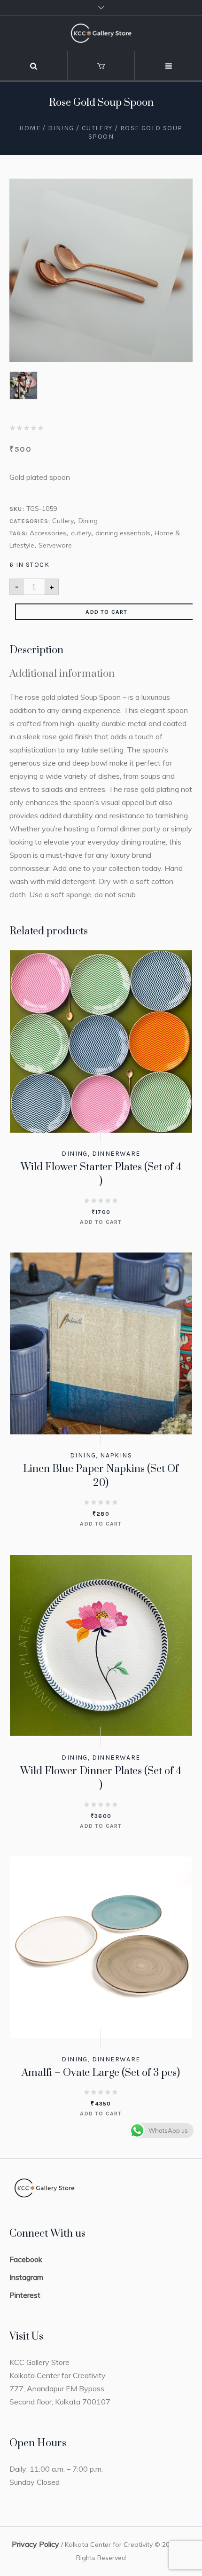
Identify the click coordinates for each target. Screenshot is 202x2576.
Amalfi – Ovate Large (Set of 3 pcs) (101, 2073)
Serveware (55, 545)
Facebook (26, 2259)
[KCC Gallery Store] (101, 33)
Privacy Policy (35, 2544)
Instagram (26, 2277)
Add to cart (106, 612)
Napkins (116, 1455)
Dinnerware (116, 1154)
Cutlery (97, 128)
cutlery (81, 533)
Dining (61, 128)
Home (30, 128)
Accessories (48, 533)
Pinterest (25, 2295)
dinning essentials (123, 533)
